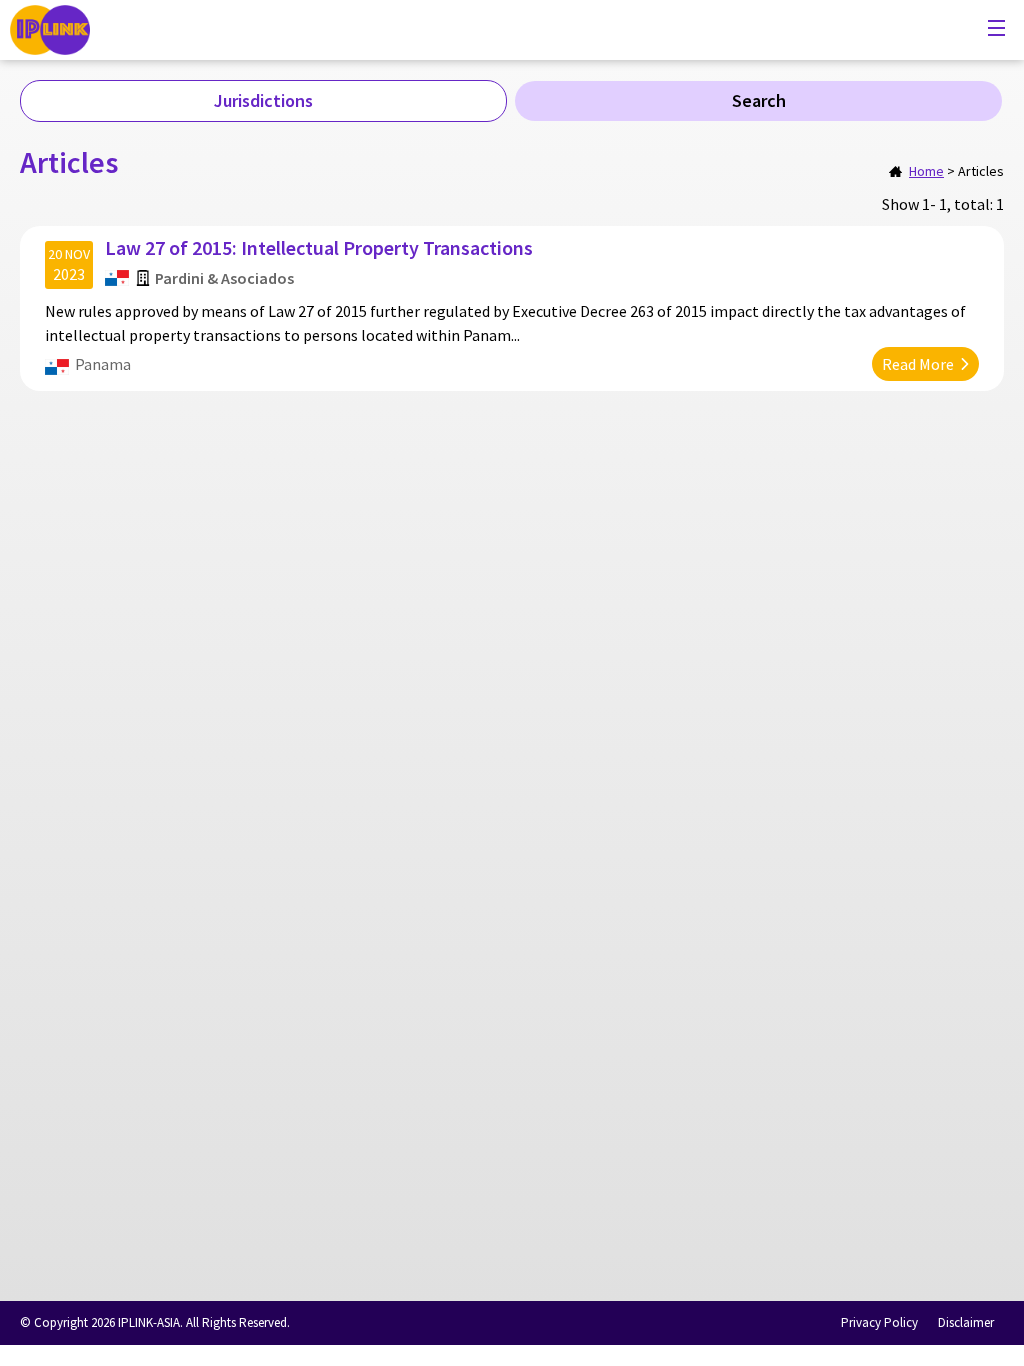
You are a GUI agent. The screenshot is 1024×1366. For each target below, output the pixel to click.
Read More (918, 364)
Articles (981, 171)
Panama (103, 364)
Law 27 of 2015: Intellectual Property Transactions (319, 247)
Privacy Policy (879, 1322)
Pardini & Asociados (224, 278)
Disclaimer (966, 1322)
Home (926, 171)
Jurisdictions (263, 100)
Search (759, 100)
